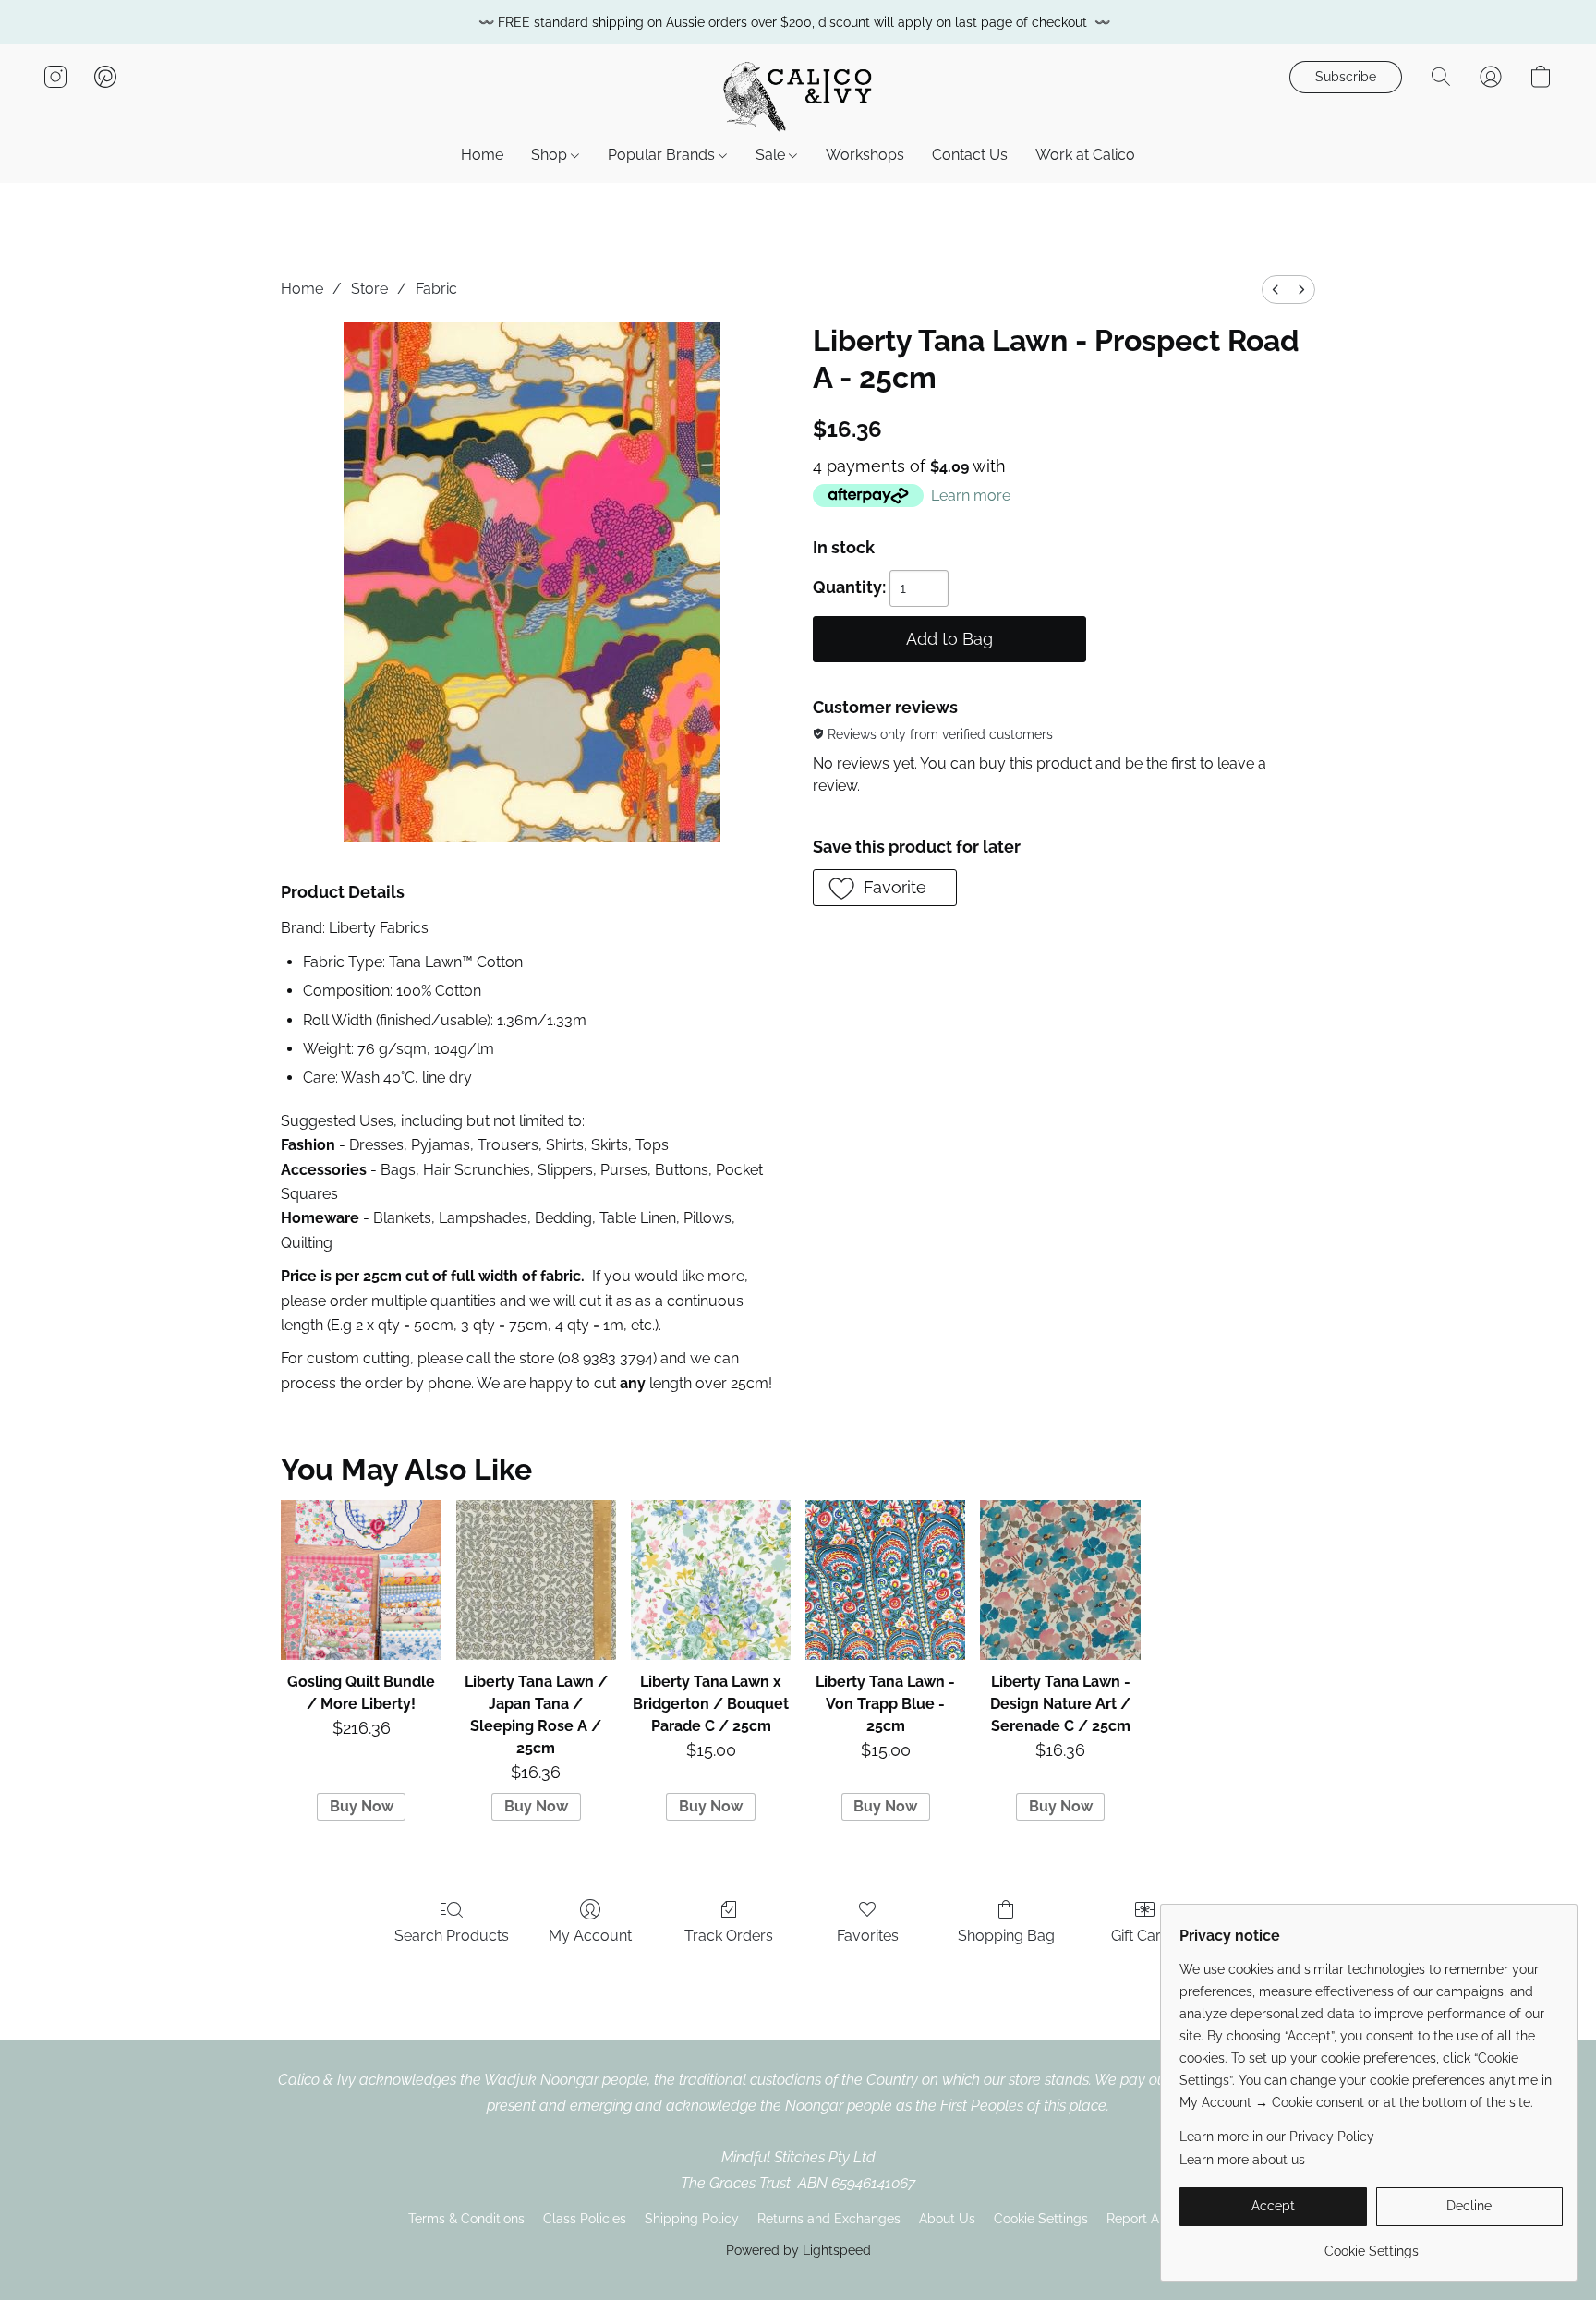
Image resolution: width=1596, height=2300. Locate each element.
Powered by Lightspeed (798, 2250)
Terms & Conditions (466, 2219)
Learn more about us (1242, 2160)
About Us (947, 2219)
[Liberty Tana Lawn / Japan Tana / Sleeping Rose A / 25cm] (536, 1580)
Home (482, 155)
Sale (772, 155)
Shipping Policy (692, 2219)
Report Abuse (1148, 2219)
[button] (798, 95)
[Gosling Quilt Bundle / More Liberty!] (361, 1580)
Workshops (865, 155)
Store (369, 289)
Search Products (452, 1936)
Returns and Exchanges (829, 2219)
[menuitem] (1276, 290)
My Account (590, 1936)
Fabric (436, 289)
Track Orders (729, 1936)
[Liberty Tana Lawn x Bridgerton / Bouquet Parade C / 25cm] (711, 1580)
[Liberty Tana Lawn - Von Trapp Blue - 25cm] (885, 1580)
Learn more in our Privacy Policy (1277, 2137)
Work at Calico (1085, 155)
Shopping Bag (1006, 1936)
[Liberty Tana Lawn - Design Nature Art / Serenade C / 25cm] (1060, 1580)
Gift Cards (1144, 1936)
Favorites (868, 1936)
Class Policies (585, 2219)
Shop (551, 155)
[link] (1371, 2244)
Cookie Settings (1041, 2219)
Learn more (971, 496)
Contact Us (970, 155)
